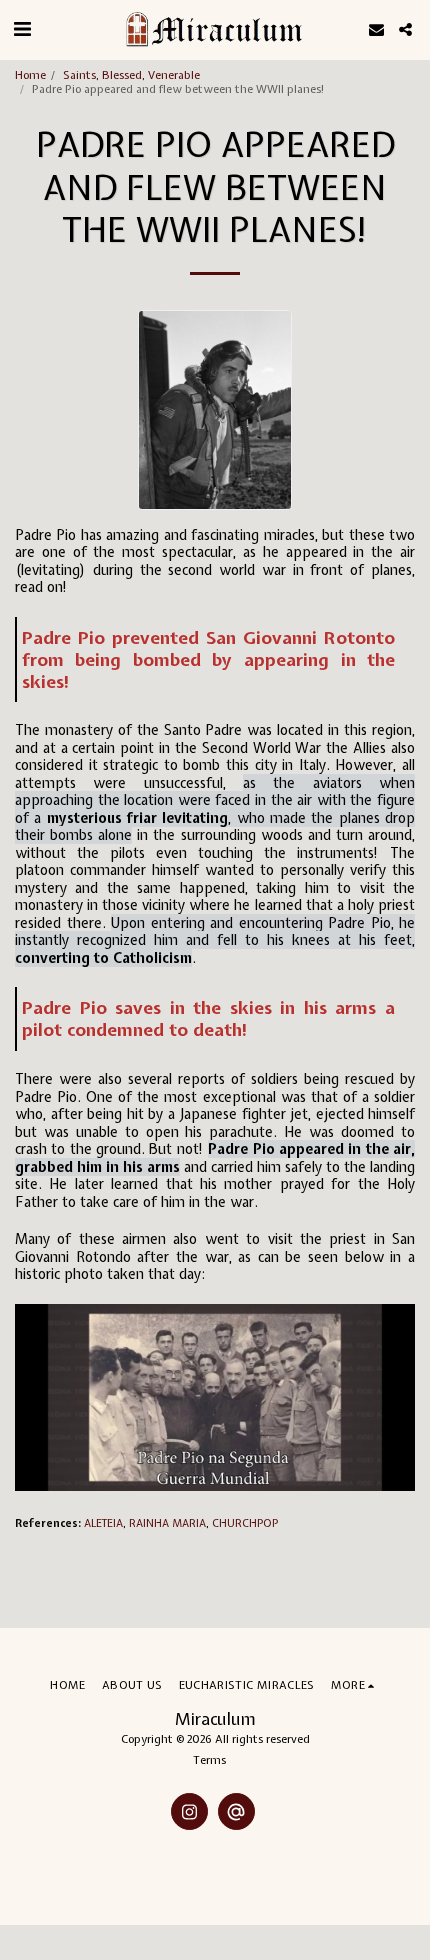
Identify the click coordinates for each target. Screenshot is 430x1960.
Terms (209, 1759)
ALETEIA (103, 1523)
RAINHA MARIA (167, 1523)
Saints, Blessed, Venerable (131, 74)
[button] (22, 28)
